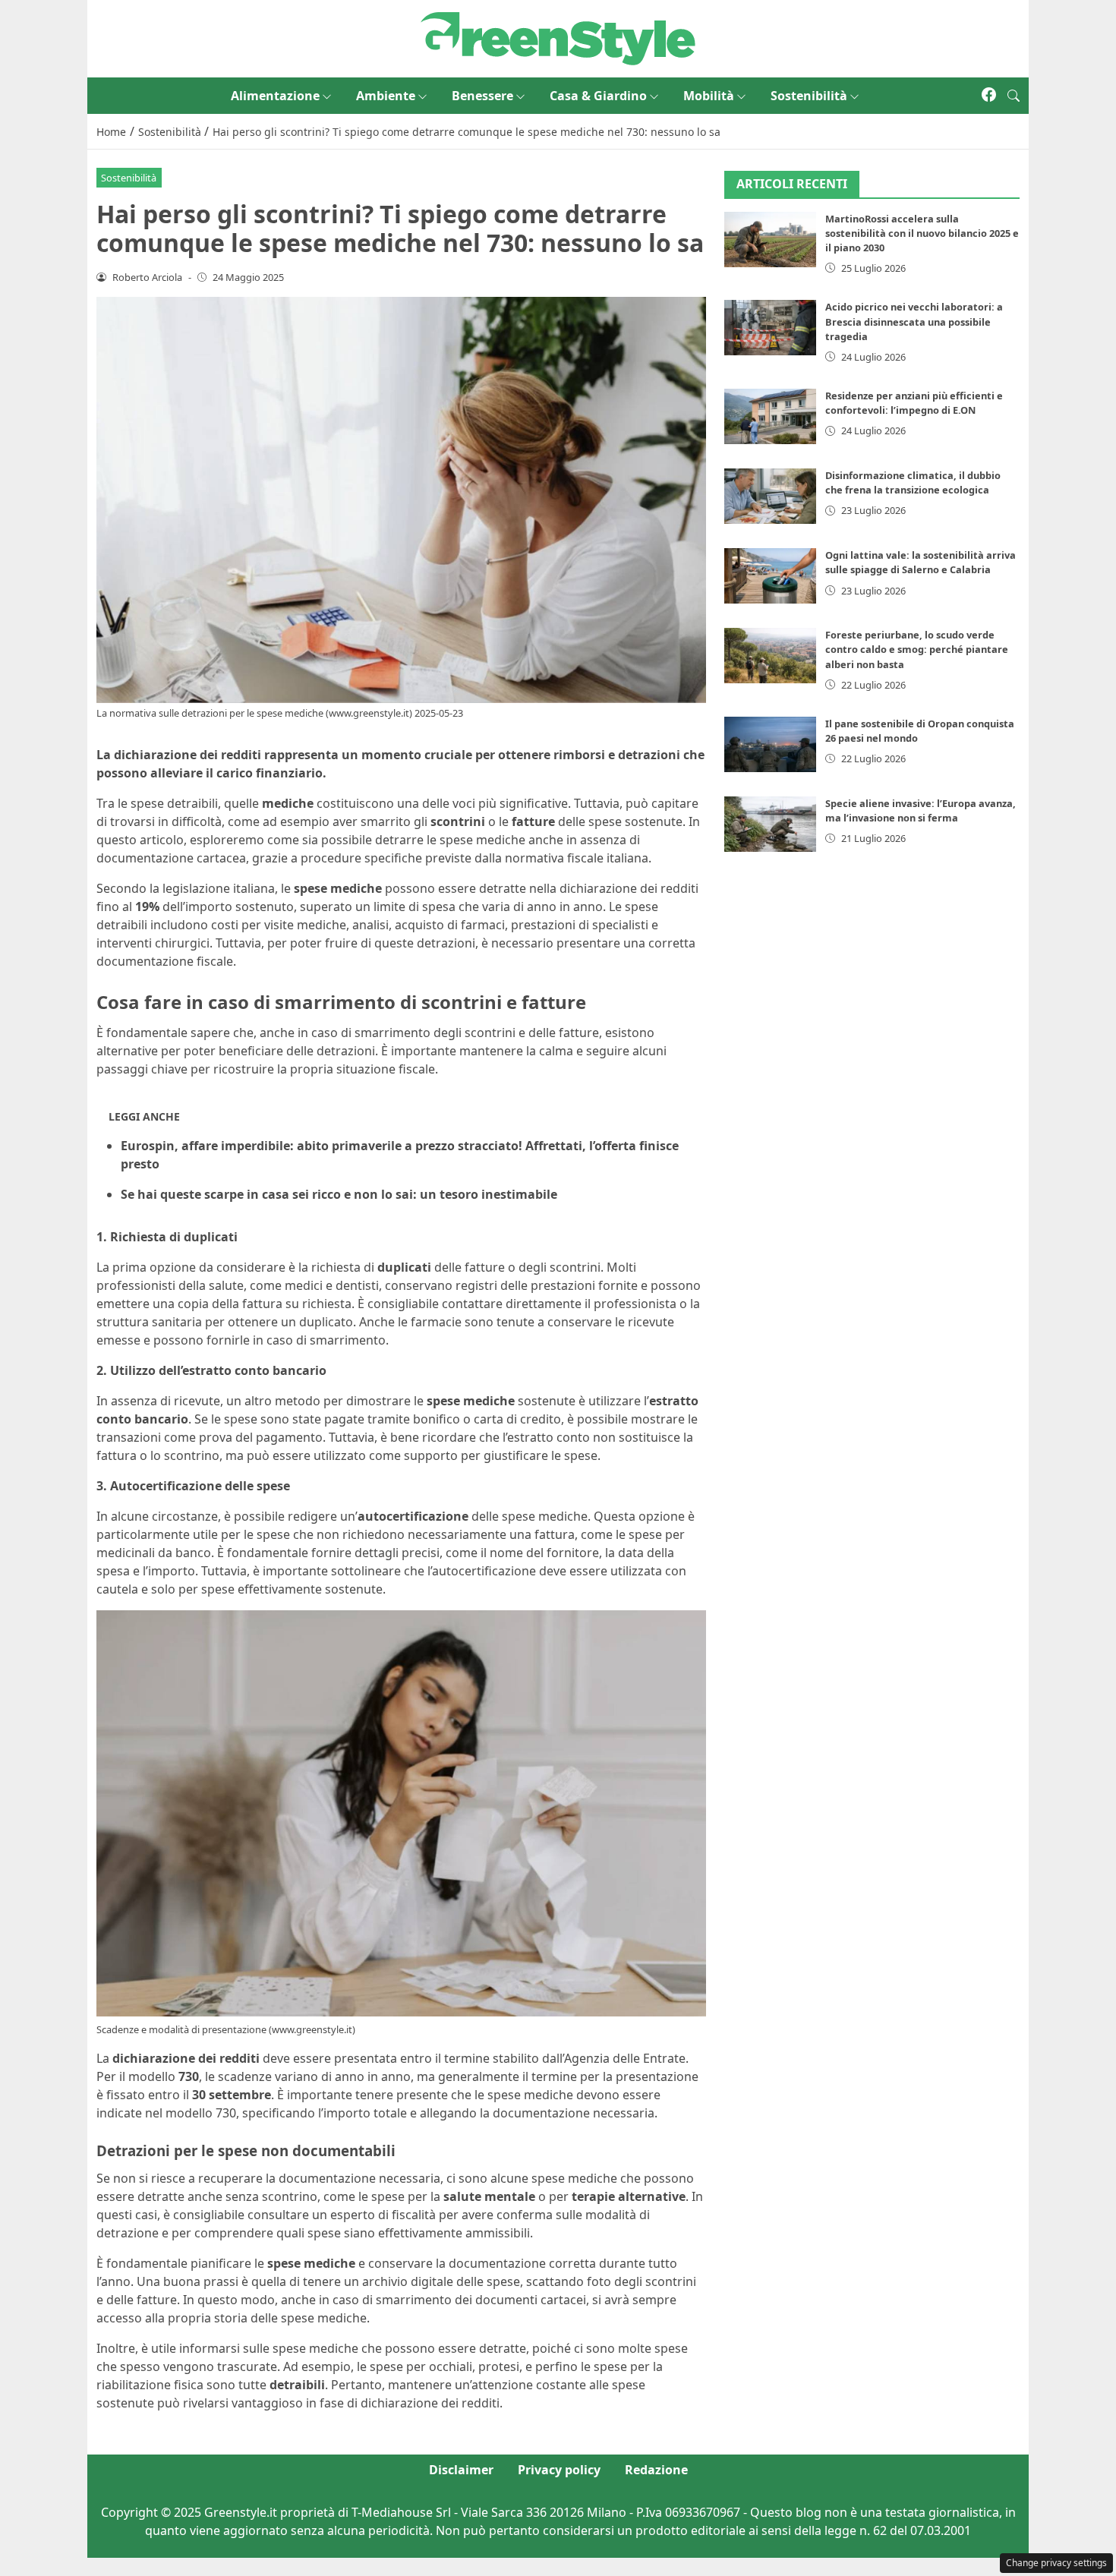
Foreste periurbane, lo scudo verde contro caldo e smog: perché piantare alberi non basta (917, 649)
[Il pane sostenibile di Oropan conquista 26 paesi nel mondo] (771, 744)
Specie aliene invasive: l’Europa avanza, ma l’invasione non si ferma (921, 810)
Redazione (656, 2470)
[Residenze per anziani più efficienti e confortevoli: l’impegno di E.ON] (771, 416)
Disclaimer (461, 2470)
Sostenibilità (809, 96)
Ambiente (386, 96)
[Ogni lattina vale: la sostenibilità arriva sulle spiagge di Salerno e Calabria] (771, 576)
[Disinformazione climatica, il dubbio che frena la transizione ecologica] (771, 496)
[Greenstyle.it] (558, 37)
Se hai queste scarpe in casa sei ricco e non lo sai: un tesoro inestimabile (339, 1194)
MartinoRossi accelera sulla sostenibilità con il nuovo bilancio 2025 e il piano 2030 (922, 233)
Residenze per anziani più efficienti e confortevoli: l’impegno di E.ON (914, 403)
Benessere (482, 96)
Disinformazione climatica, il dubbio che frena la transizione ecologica (913, 482)
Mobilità (709, 96)
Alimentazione (275, 96)
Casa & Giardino (598, 96)
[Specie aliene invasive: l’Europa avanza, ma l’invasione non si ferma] (771, 824)
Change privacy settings (1056, 2563)
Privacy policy (559, 2470)
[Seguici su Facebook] (989, 96)
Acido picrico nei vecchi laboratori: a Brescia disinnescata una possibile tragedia (914, 321)
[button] (1014, 96)
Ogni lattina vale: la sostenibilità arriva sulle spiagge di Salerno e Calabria (921, 562)
